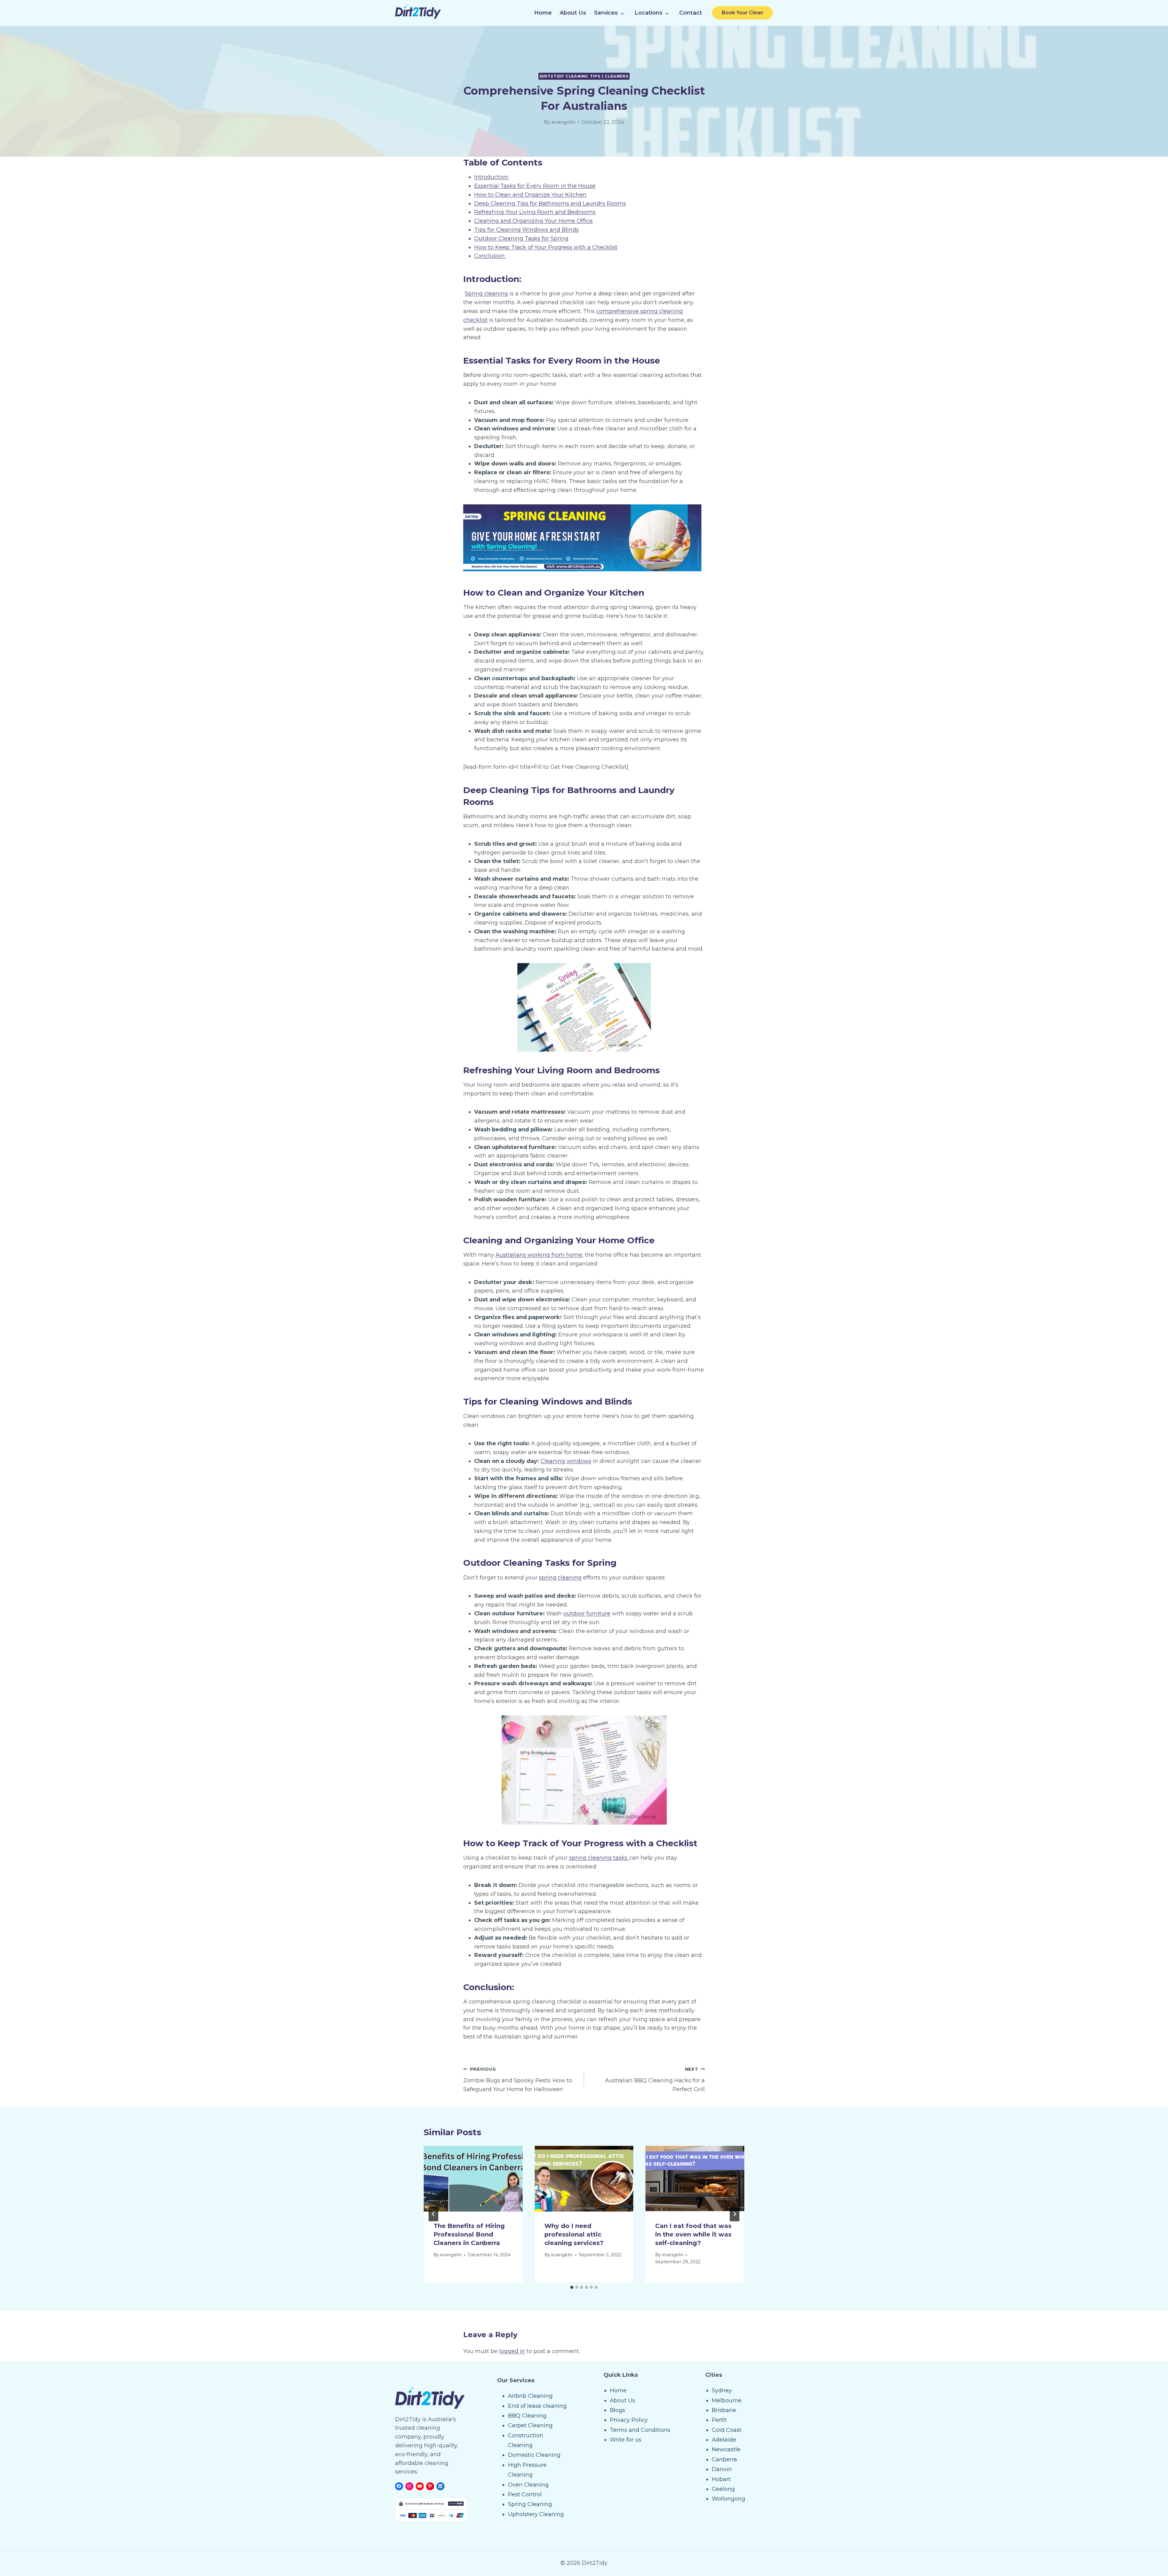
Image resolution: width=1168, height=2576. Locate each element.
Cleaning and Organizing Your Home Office (534, 221)
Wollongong (728, 2499)
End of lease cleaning (537, 2406)
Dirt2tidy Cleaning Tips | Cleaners (584, 76)
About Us (573, 13)
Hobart (721, 2479)
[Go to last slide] (433, 2214)
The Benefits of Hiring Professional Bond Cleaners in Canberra (469, 2234)
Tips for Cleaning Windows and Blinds (527, 230)
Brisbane (724, 2410)
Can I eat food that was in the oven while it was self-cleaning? (693, 2234)
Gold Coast (727, 2430)
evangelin (563, 122)
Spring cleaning (486, 294)
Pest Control (525, 2494)
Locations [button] (648, 13)
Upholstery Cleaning (536, 2514)
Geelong (723, 2489)
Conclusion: (490, 256)
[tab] (572, 2287)
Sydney (722, 2390)
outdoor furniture (587, 1613)
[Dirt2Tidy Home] (418, 17)
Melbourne (727, 2400)
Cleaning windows (566, 1461)
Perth (719, 2420)
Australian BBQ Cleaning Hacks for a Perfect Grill (655, 2080)
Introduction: (492, 177)
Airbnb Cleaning (530, 2396)
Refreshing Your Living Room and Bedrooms (535, 212)
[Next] (735, 2214)
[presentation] (473, 2179)
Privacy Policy (629, 2420)
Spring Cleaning (530, 2504)
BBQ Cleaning (527, 2416)
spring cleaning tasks (599, 1858)
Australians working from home (539, 1255)
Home (543, 13)
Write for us (626, 2440)
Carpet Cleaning (530, 2425)
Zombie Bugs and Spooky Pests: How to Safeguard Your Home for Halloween (518, 2080)
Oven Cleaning (528, 2485)
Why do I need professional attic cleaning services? (574, 2234)
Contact (691, 13)
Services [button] (606, 13)
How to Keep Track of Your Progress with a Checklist (546, 247)
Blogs (617, 2410)
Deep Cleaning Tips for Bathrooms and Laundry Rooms (550, 204)
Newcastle (726, 2449)
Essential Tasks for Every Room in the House (535, 186)
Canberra (724, 2459)
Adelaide (724, 2440)
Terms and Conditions (640, 2430)
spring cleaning (560, 1578)
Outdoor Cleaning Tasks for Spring (521, 238)
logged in (512, 2351)
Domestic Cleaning (534, 2455)
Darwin (722, 2469)
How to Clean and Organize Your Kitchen (530, 195)
